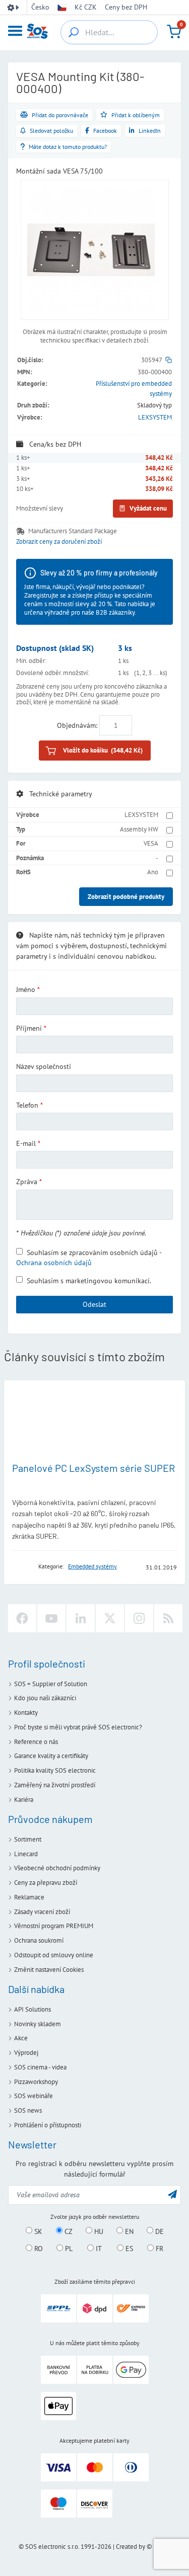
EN (128, 2231)
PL (68, 2249)
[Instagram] (139, 1618)
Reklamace (29, 1897)
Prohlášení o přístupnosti (48, 2125)
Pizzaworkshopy (36, 2082)
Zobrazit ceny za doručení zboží (59, 542)
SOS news (28, 2110)
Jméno (26, 989)
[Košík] (174, 32)
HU (98, 2231)
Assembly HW (139, 829)
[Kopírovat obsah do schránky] (169, 360)
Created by (131, 2547)
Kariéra (24, 1800)
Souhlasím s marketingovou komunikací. (89, 1280)
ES (128, 2249)
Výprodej (26, 2053)
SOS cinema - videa (40, 2067)
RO (38, 2249)
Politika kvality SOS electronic (55, 1770)
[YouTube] (51, 1618)
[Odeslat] (172, 2194)
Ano (153, 872)
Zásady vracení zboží (42, 1912)
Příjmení (29, 1028)
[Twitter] (110, 1618)
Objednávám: (77, 725)
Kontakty (26, 1713)
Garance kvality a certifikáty (51, 1756)
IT (98, 2249)
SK (37, 2231)
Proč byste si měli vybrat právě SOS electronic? (78, 1727)
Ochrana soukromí (39, 1940)
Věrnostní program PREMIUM (54, 1926)
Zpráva (27, 1182)
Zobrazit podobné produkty (126, 897)
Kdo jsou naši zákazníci (45, 1698)
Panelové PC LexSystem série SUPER (93, 1468)
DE (159, 2231)
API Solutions (33, 2009)
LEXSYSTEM (155, 417)
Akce (21, 2038)
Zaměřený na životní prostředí (55, 1785)
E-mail (26, 1143)
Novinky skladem (38, 2024)
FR (159, 2249)
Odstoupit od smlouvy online (54, 1955)
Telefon (27, 1105)
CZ (68, 2231)
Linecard (26, 1854)
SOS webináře (34, 2096)
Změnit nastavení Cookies (49, 1970)
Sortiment (28, 1839)
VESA (151, 843)
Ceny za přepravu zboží (46, 1883)
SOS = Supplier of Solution (51, 1684)
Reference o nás (36, 1742)
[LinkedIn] (81, 1618)
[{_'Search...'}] (74, 32)
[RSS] (168, 1618)
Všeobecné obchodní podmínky (57, 1868)
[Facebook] (22, 1618)
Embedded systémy (92, 1566)
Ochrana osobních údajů (54, 1263)
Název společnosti (44, 1066)
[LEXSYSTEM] (22, 1567)
